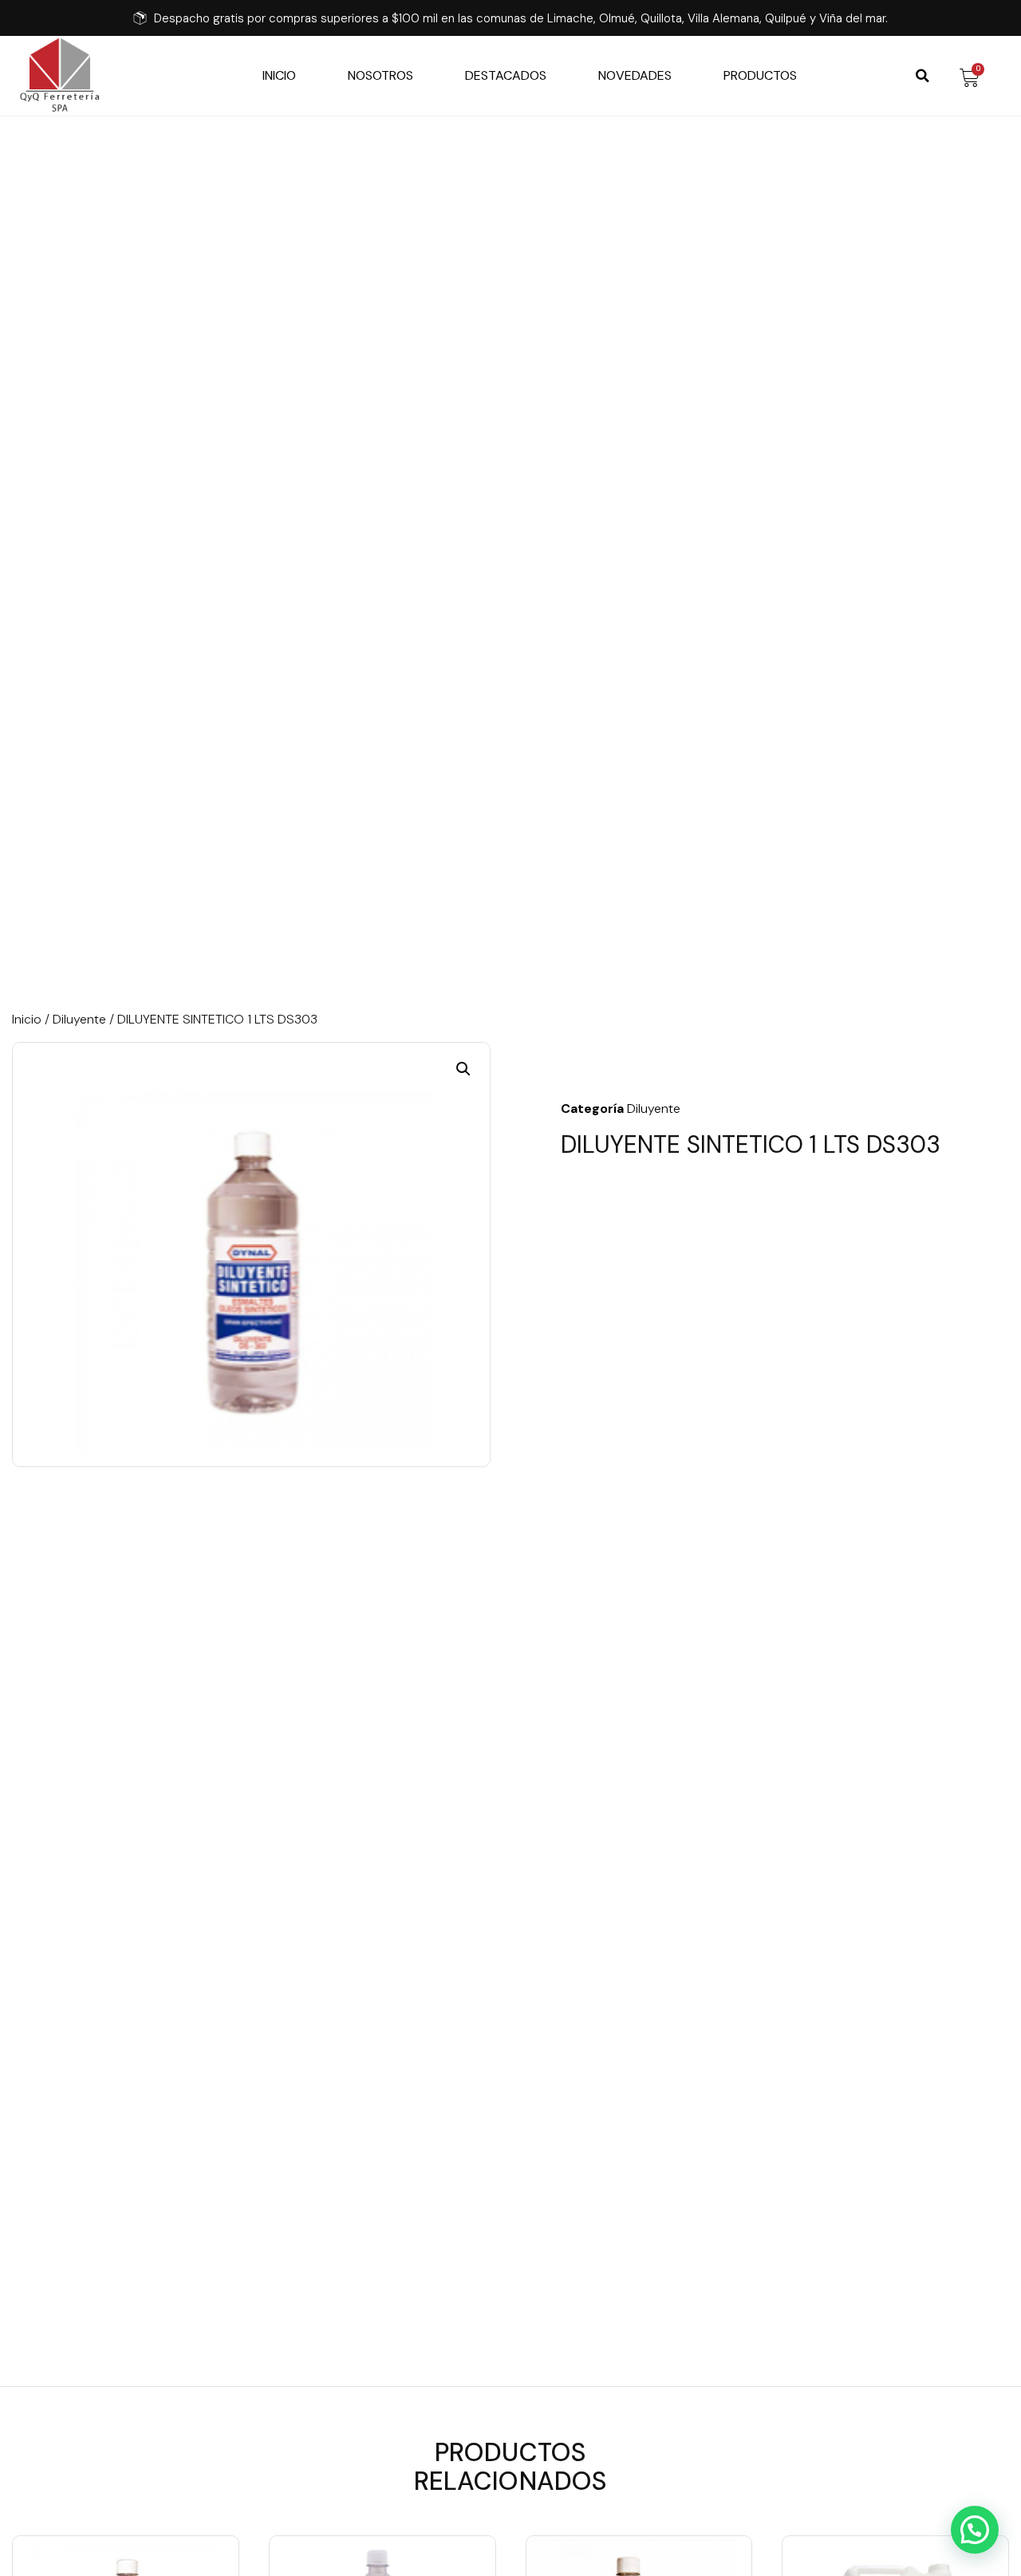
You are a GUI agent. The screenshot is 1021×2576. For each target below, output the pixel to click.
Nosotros (380, 76)
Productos (760, 76)
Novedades (635, 76)
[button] (922, 76)
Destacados (506, 76)
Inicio (279, 76)
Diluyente (79, 1019)
